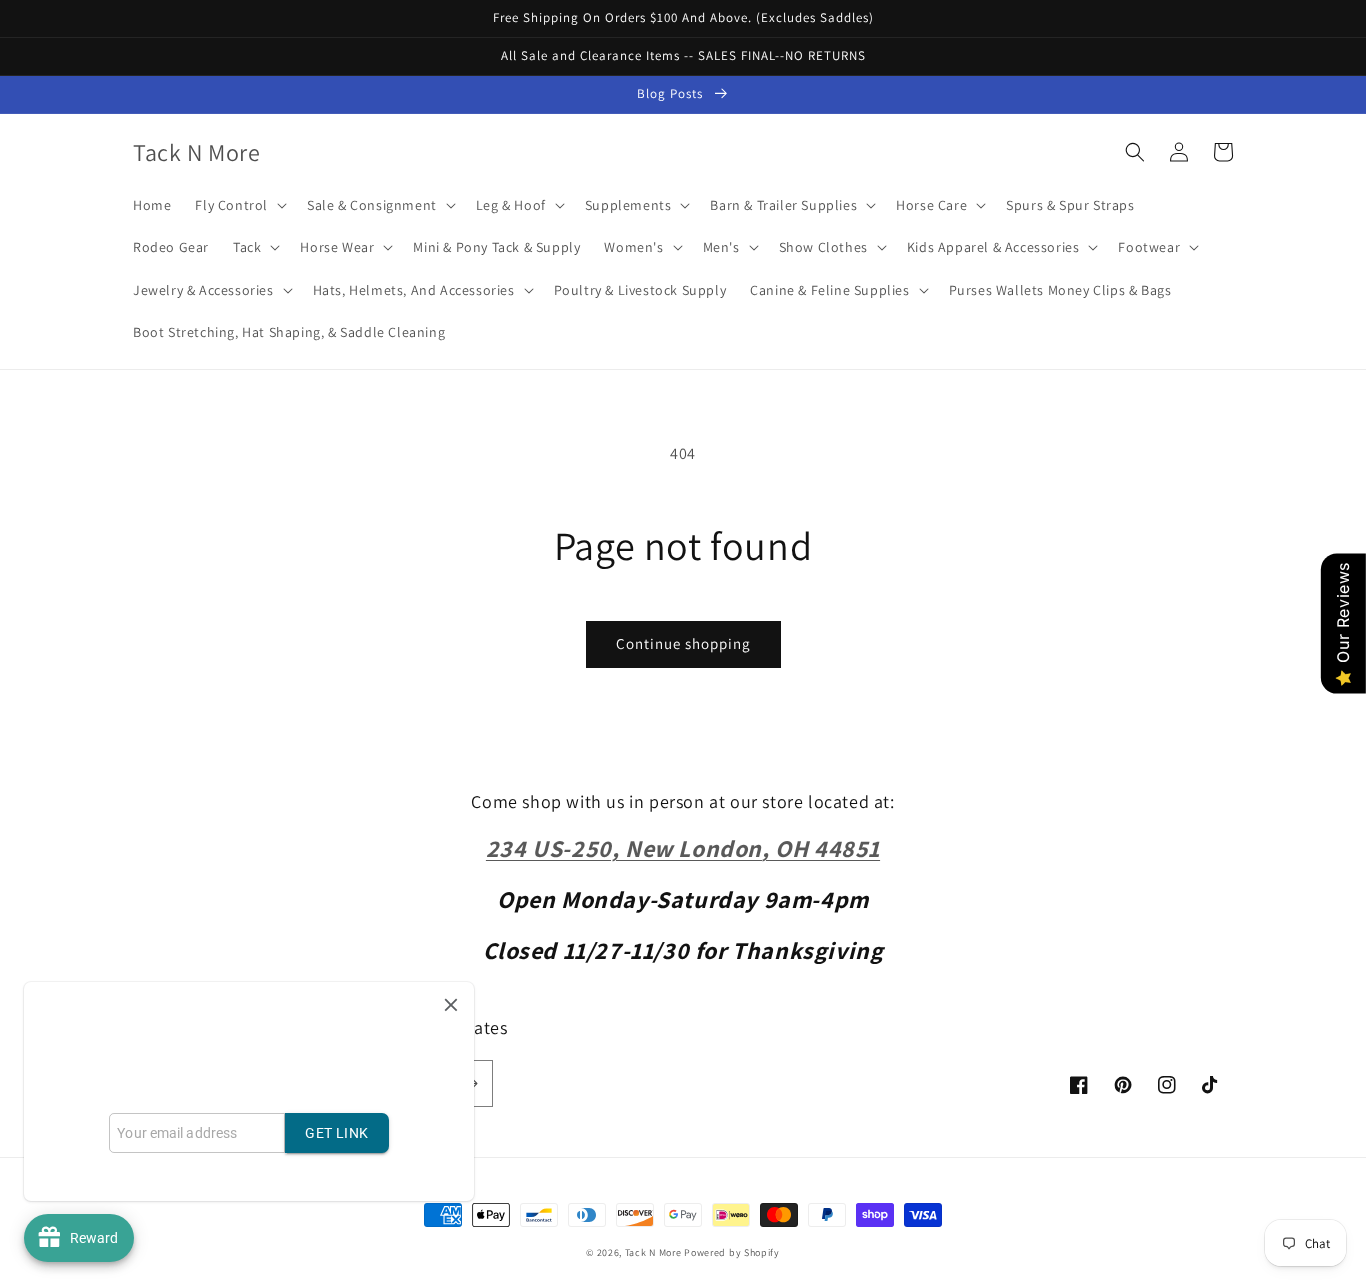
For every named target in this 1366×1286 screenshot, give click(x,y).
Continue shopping (683, 643)
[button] (239, 205)
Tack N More (654, 1252)
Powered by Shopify (732, 1252)
